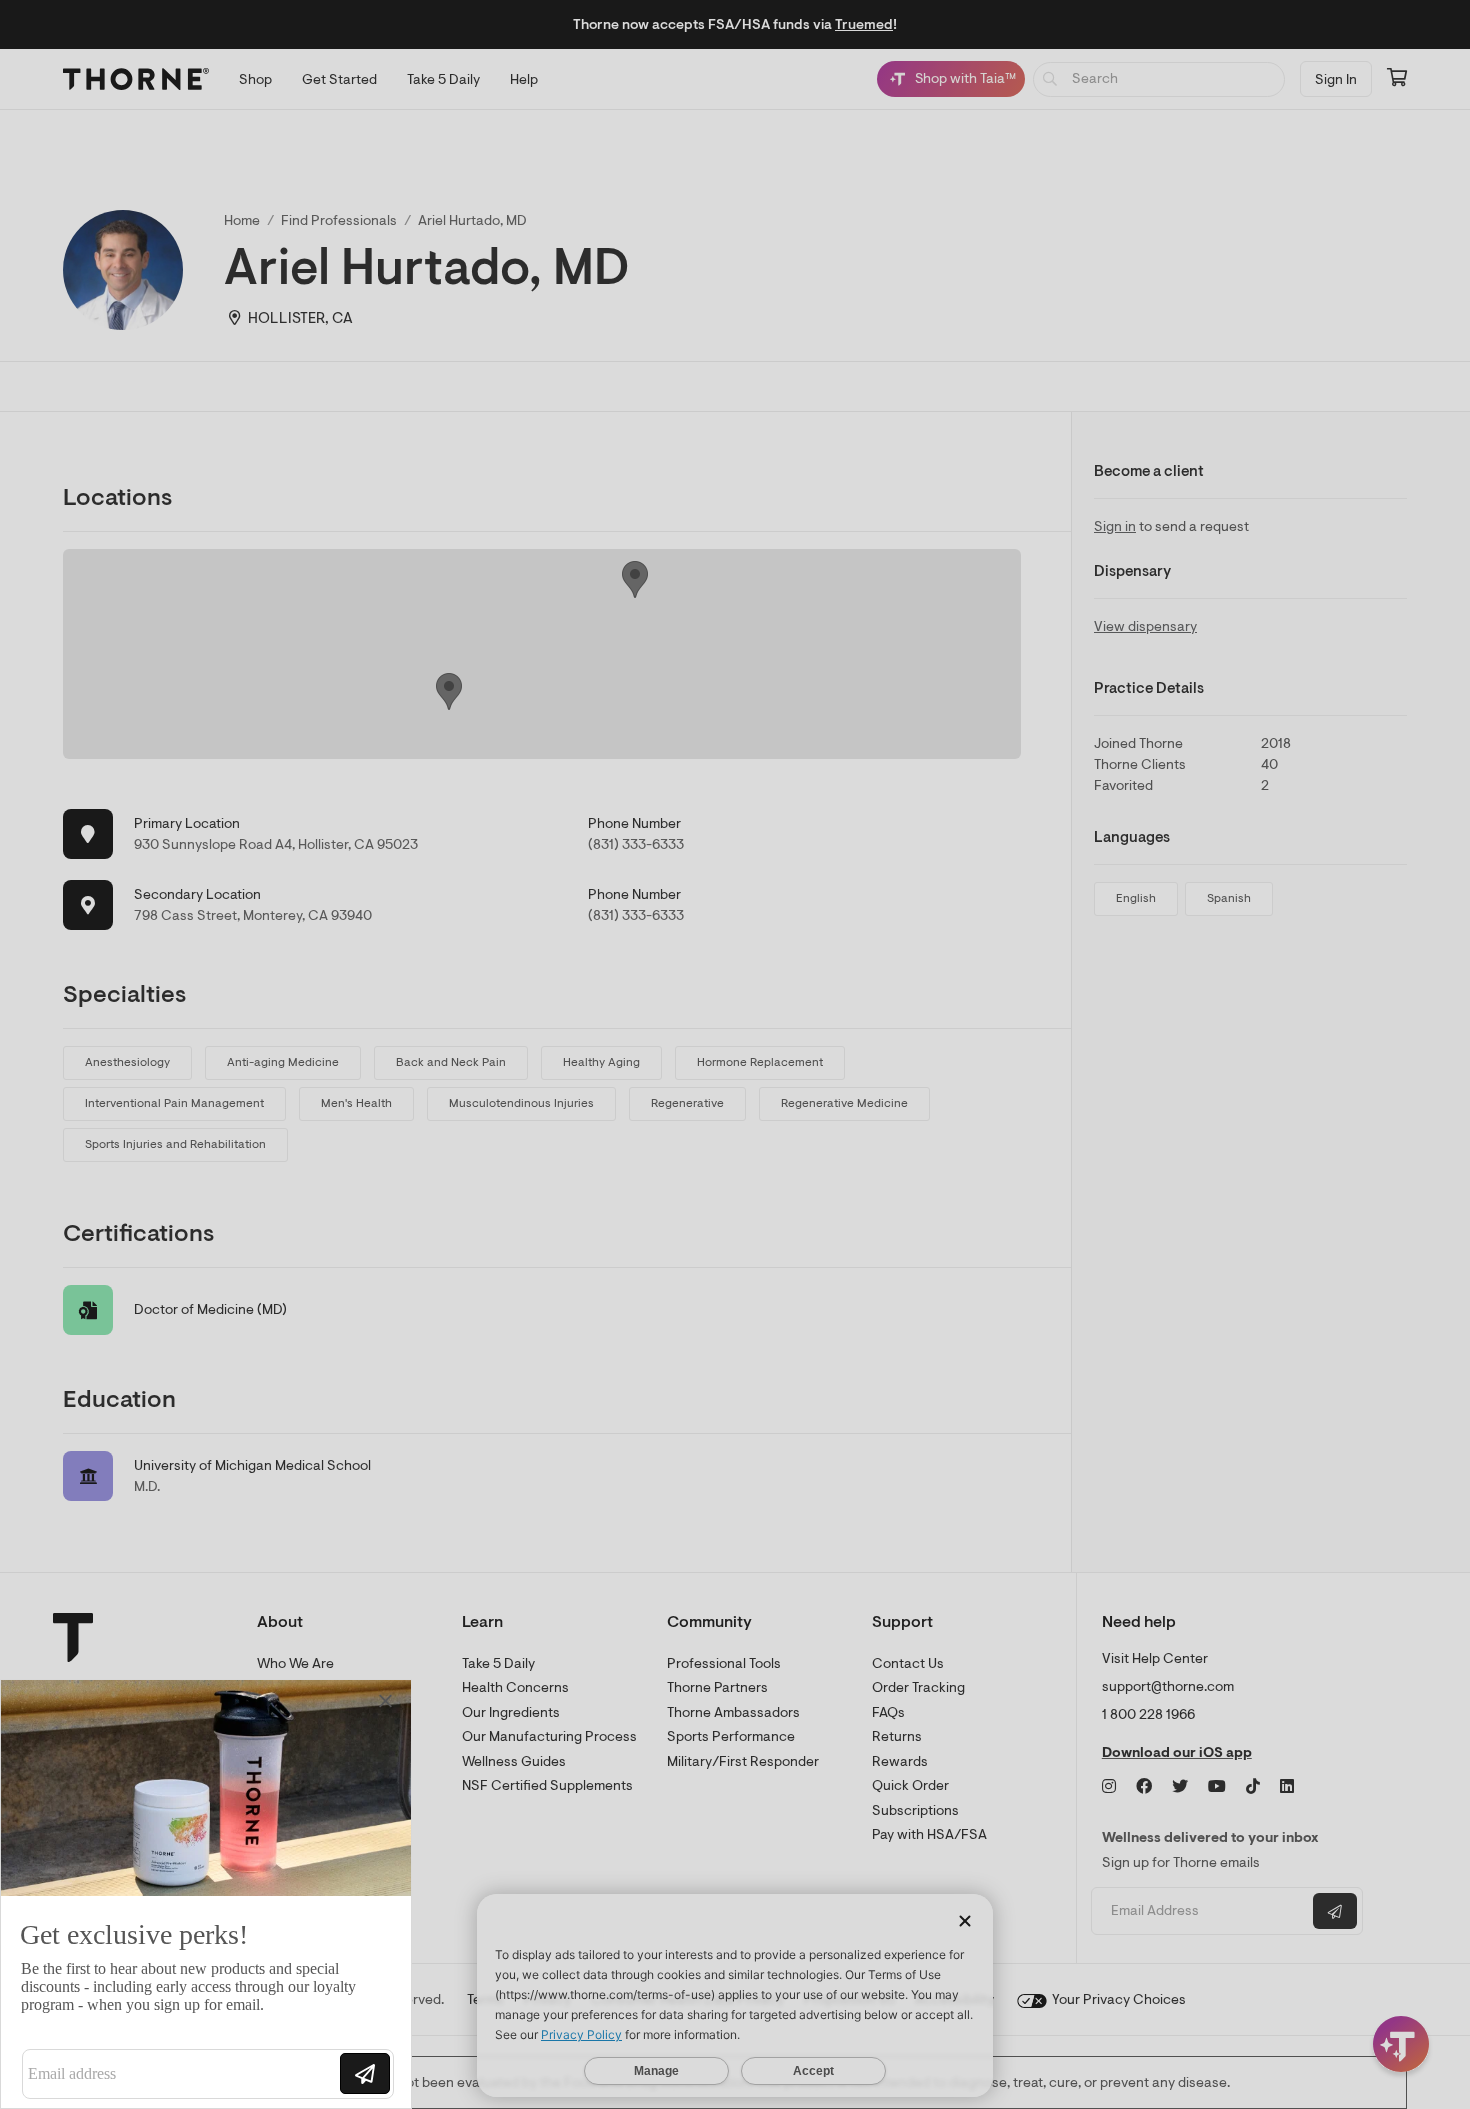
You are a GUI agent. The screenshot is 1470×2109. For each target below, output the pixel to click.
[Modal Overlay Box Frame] (206, 1894)
